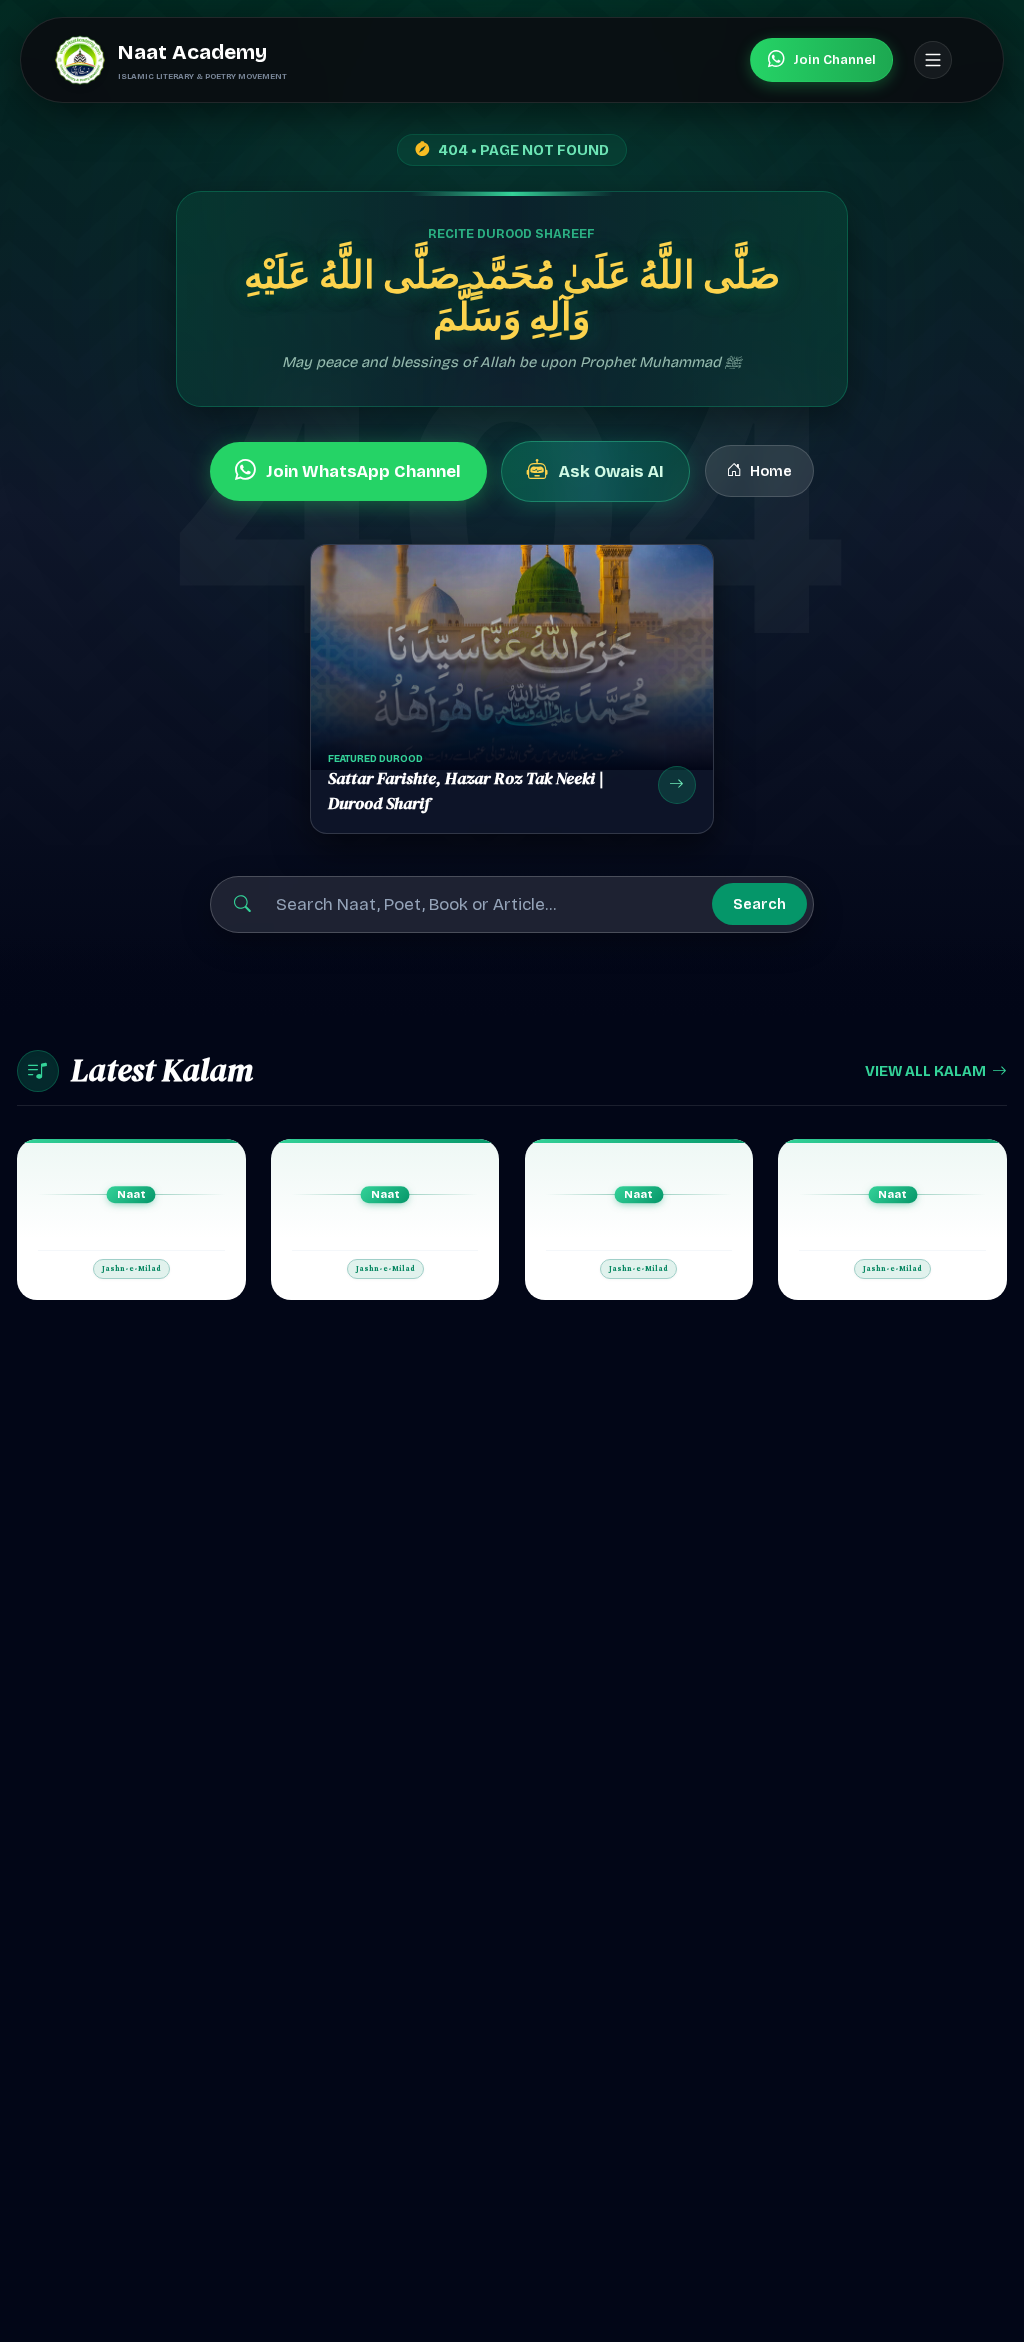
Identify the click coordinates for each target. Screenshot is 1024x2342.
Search (759, 904)
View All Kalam (925, 1071)
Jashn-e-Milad (131, 1269)
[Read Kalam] (131, 1219)
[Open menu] (933, 60)
